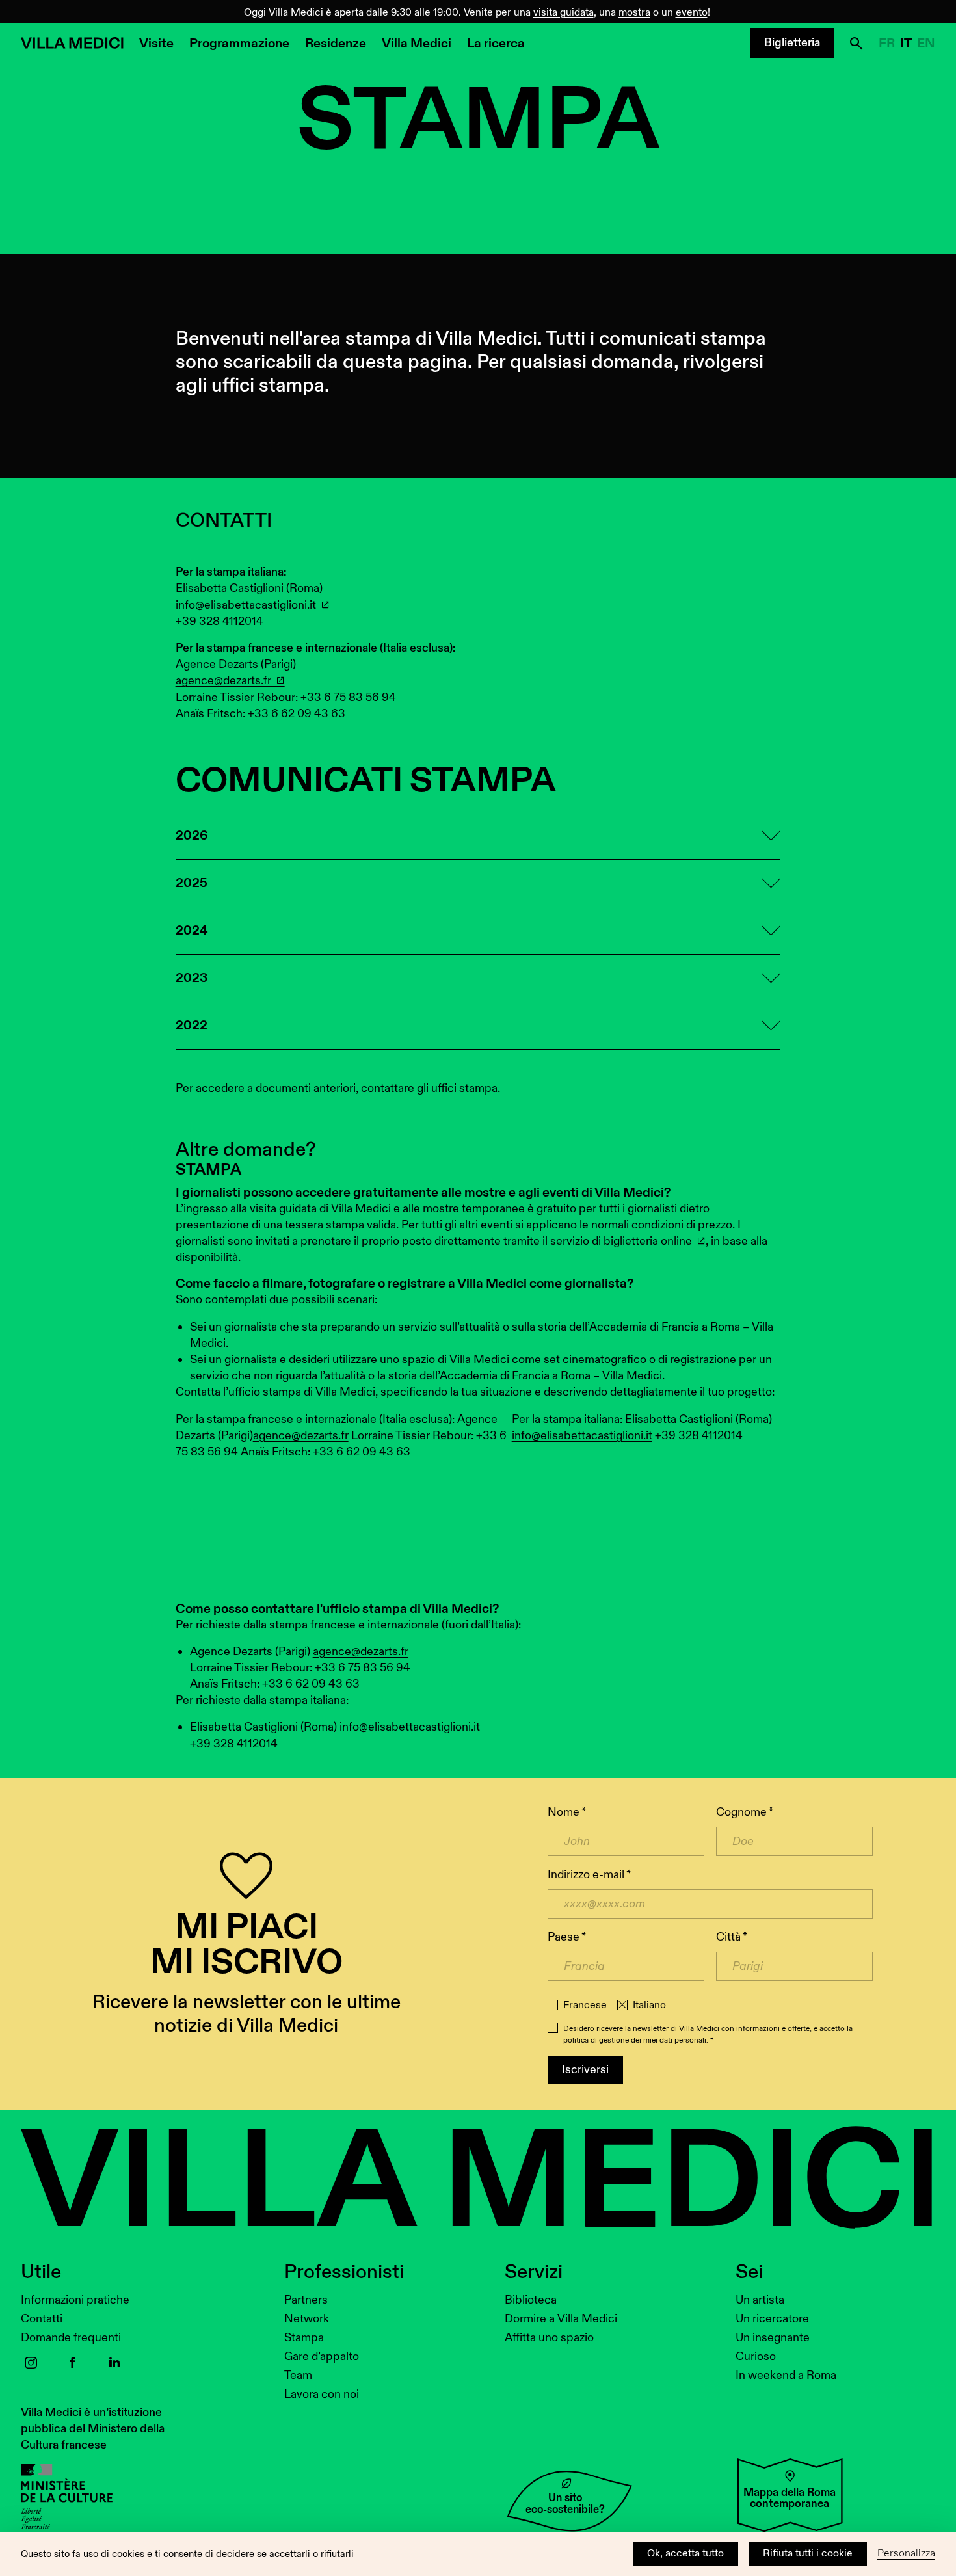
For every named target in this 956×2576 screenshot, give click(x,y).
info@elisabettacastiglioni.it (246, 605)
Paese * (567, 1937)
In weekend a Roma (786, 2375)
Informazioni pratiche (75, 2300)
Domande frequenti (71, 2338)
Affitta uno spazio (549, 2338)
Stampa (304, 2338)
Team (298, 2375)
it (906, 44)
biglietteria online (648, 1241)
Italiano (649, 2006)
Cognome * (745, 1812)
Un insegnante (773, 2338)
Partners (306, 2300)
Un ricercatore (772, 2319)
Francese (585, 2006)
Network (307, 2319)
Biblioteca (531, 2300)
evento (692, 13)
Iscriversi (585, 2070)
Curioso (756, 2357)
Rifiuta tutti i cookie (808, 2554)
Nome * (567, 1812)
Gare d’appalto (322, 2357)
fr (887, 44)
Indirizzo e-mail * (589, 1875)
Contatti (42, 2319)
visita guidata (564, 13)
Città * (732, 1937)
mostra (634, 13)
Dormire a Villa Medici (561, 2319)
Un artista (760, 2300)
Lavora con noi (322, 2394)
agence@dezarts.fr (223, 681)
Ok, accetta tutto (685, 2554)
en (926, 44)
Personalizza (906, 2554)
